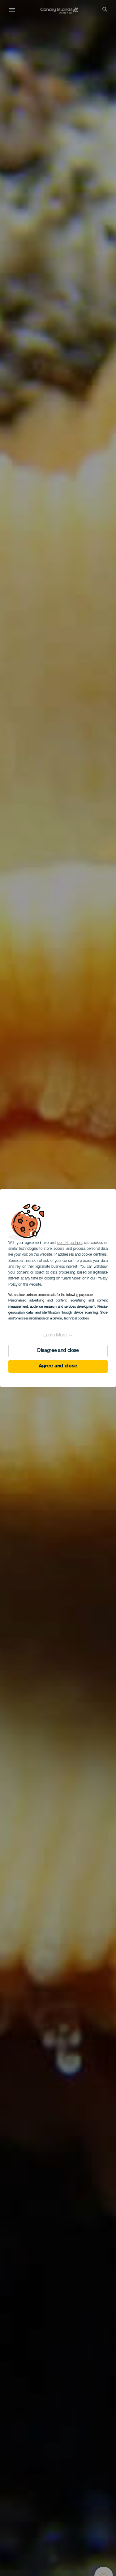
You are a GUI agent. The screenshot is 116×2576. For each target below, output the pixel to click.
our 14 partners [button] (70, 1243)
